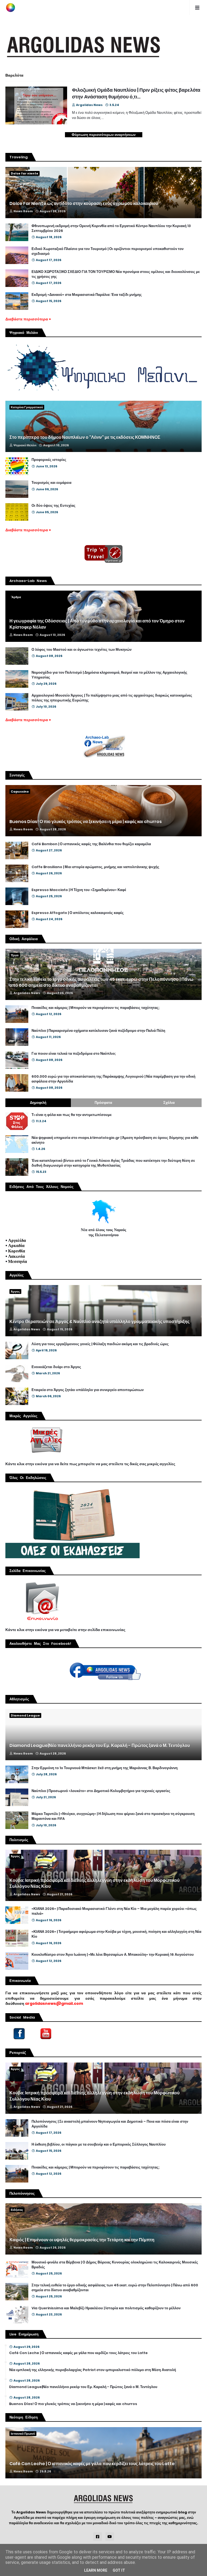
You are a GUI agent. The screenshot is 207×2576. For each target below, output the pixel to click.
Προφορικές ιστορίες (49, 460)
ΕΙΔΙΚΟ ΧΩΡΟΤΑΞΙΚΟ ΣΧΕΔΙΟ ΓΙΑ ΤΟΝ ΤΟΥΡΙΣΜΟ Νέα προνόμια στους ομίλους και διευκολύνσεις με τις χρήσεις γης (116, 274)
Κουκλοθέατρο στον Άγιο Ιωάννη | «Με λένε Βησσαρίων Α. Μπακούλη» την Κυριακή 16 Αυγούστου (113, 1955)
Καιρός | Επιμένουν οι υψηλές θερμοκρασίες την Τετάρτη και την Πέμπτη (82, 2240)
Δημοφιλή (38, 1103)
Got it (119, 2570)
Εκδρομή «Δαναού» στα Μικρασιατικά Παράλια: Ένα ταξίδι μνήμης (87, 295)
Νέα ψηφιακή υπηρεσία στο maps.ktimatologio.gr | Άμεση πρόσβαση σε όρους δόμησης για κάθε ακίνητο (115, 1140)
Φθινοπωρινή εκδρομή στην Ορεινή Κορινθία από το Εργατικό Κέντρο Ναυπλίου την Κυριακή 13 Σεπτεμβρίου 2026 (111, 228)
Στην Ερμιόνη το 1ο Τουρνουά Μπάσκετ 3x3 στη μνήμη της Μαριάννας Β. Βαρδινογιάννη (105, 1768)
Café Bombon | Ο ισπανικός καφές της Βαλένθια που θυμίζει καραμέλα (91, 844)
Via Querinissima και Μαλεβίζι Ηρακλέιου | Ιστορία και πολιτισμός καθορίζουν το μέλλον (106, 2308)
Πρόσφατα (103, 1103)
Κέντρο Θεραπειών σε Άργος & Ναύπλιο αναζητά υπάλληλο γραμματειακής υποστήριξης (99, 1322)
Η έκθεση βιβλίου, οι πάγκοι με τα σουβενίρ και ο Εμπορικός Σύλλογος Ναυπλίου (99, 2145)
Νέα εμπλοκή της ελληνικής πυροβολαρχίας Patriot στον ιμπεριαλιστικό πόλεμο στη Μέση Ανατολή (93, 2370)
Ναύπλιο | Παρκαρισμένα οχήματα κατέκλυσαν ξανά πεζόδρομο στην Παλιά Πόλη (98, 1031)
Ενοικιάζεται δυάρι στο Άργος (56, 1367)
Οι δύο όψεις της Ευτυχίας (54, 506)
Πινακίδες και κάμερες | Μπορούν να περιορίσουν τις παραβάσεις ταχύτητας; (96, 1008)
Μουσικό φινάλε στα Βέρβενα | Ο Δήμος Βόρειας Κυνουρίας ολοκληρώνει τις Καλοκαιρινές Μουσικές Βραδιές (115, 2265)
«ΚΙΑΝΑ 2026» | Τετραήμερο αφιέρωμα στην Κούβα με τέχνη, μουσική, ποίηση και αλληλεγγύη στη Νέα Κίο (116, 1934)
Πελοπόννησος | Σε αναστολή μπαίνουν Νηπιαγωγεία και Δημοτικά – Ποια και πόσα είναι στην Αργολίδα (110, 2124)
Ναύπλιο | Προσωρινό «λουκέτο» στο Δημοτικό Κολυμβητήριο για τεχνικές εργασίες (101, 1791)
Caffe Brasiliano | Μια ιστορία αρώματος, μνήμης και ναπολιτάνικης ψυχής (95, 867)
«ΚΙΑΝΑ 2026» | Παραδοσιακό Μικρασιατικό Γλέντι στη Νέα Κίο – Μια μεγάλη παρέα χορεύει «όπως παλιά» (114, 1911)
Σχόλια (169, 1103)
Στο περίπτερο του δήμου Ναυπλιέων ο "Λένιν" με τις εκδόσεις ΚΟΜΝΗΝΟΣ (85, 437)
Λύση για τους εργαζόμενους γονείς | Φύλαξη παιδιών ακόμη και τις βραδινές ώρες (100, 1344)
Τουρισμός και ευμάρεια (51, 483)
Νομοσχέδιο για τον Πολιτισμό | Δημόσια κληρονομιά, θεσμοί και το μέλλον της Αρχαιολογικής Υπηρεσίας (109, 675)
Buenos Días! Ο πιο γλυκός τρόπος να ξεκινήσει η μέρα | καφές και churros (86, 822)
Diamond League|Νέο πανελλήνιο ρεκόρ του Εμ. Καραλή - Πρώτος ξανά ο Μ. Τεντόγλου (100, 1746)
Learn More (96, 2570)
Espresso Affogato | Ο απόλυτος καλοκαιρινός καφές (78, 913)
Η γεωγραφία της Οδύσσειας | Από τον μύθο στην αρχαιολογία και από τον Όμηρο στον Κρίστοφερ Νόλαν (97, 624)
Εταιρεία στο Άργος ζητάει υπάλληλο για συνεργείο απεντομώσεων (88, 1390)
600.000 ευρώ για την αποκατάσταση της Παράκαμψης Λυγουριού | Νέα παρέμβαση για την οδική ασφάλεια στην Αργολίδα (113, 1079)
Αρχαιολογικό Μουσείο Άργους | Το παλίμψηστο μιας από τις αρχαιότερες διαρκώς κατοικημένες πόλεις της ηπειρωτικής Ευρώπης (112, 698)
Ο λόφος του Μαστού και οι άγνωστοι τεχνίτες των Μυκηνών (82, 650)
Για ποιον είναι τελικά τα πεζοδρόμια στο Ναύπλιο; (74, 1054)
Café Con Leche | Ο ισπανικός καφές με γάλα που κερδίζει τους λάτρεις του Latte (78, 2353)
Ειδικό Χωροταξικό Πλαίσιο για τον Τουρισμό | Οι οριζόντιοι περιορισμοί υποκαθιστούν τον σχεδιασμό (108, 251)
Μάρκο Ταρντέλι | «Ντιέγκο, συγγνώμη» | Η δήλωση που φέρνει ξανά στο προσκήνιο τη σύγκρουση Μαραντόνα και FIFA (113, 1816)
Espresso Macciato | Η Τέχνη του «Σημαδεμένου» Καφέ (79, 890)
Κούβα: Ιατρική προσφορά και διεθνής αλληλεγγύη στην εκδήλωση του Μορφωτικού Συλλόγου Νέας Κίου (94, 1883)
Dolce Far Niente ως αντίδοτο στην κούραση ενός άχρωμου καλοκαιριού (84, 204)
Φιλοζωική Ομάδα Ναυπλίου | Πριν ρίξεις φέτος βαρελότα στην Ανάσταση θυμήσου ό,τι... (136, 93)
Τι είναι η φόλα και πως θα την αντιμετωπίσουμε (72, 1115)
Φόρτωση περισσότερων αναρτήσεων (104, 135)
